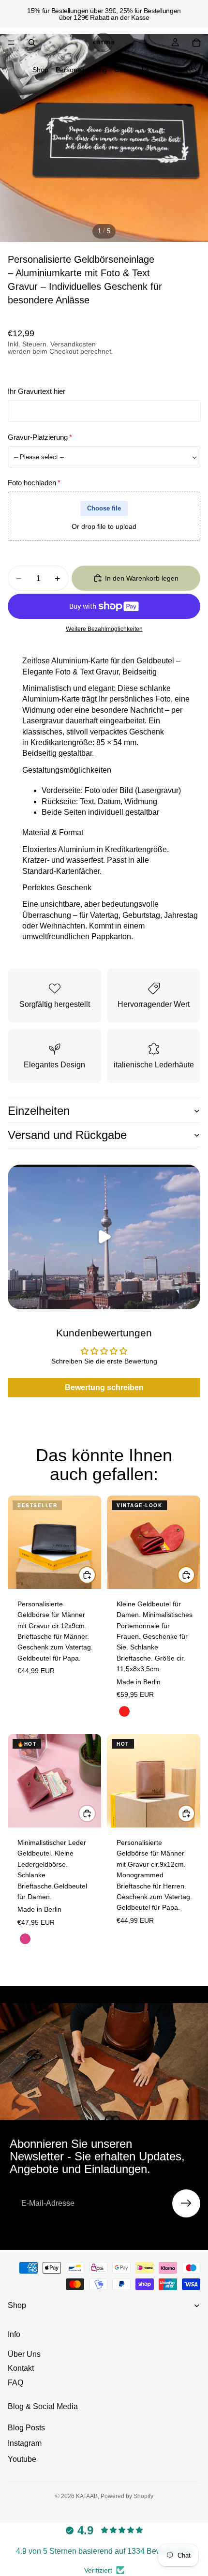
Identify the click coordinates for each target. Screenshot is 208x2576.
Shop (40, 70)
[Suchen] (32, 43)
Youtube (22, 2459)
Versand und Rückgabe (67, 1135)
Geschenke (132, 70)
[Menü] (11, 43)
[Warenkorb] (196, 43)
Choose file (104, 508)
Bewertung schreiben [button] (104, 1387)
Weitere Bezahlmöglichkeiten (104, 629)
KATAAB (87, 2496)
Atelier (166, 70)
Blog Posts (26, 2428)
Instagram (25, 2443)
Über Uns (24, 2354)
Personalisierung (81, 70)
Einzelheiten (39, 1111)
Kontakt (21, 2368)
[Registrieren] (186, 2203)
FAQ (15, 2383)
